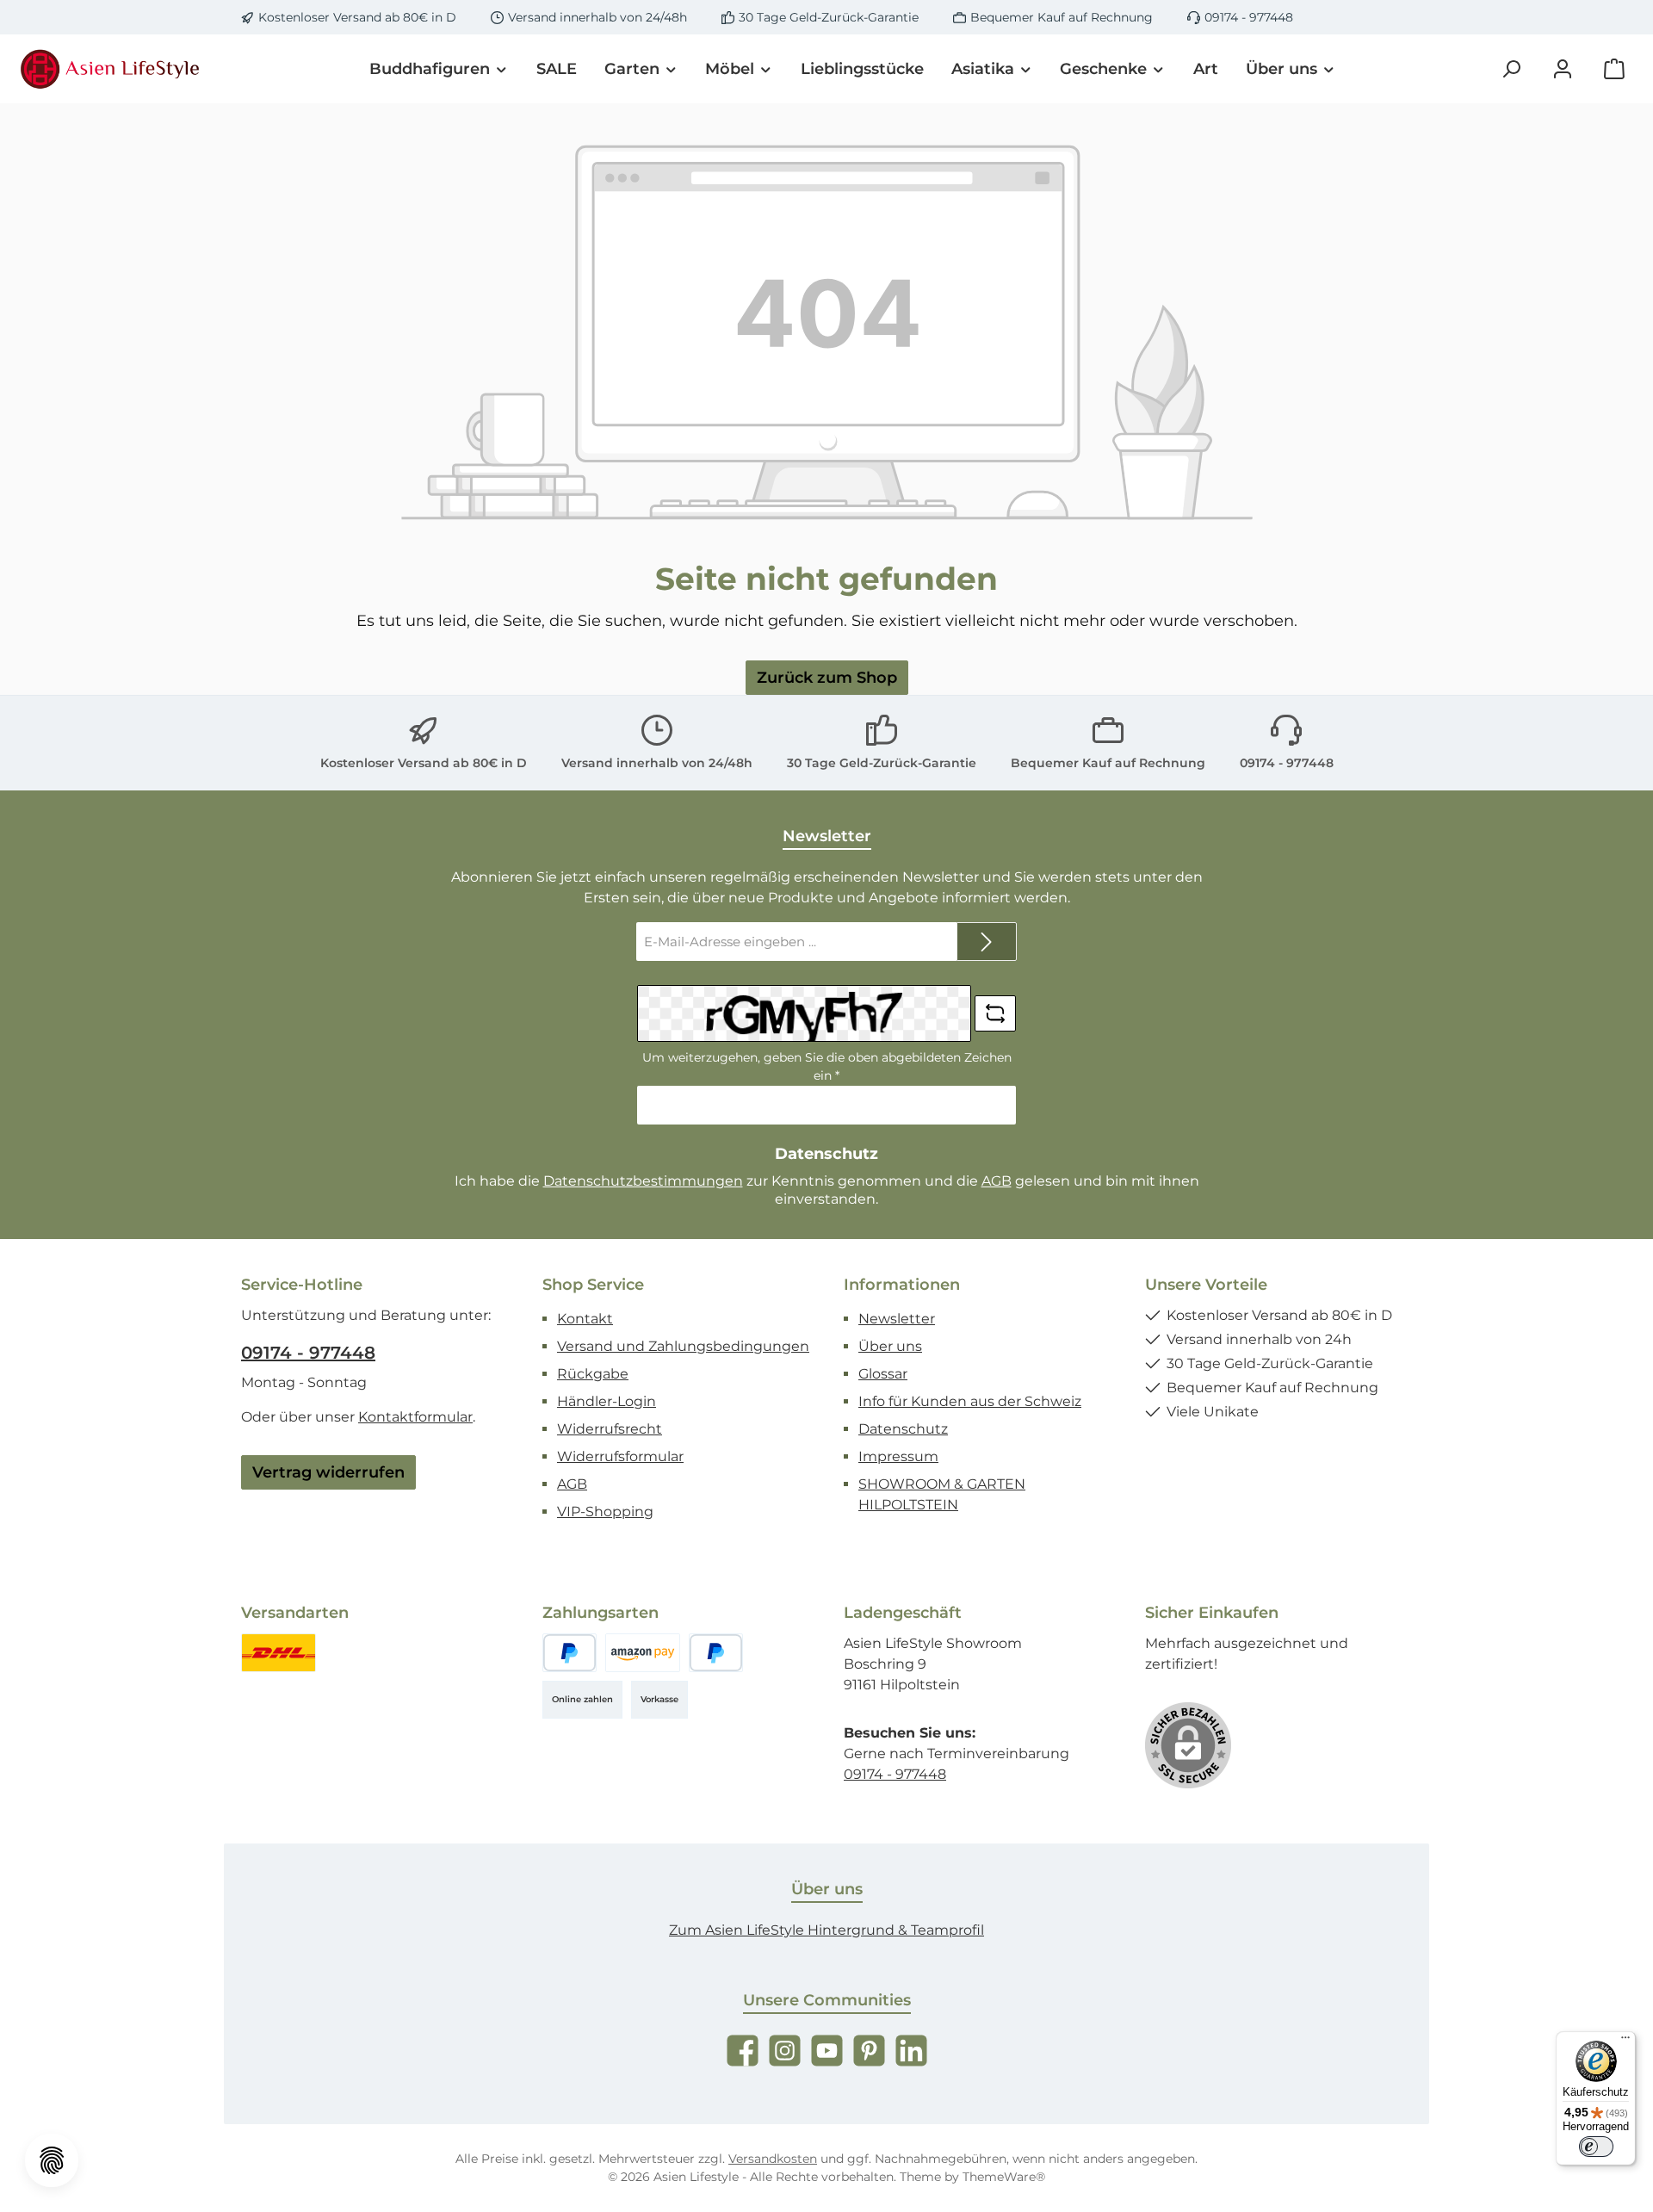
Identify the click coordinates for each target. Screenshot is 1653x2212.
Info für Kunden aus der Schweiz (970, 1401)
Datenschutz (903, 1429)
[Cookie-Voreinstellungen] (52, 2160)
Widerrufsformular (620, 1456)
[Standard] (279, 1653)
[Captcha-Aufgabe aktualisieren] (995, 1013)
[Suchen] (1511, 69)
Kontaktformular (415, 1417)
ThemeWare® (1004, 2177)
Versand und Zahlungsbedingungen (683, 1346)
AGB (997, 1181)
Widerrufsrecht (610, 1429)
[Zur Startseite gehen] (112, 69)
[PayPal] (570, 1653)
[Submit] (987, 942)
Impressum (898, 1456)
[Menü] (1625, 2042)
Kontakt (585, 1319)
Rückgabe (593, 1374)
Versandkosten (773, 2159)
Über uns (890, 1346)
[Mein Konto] (1563, 69)
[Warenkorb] (1614, 69)
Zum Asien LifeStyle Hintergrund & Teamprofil (826, 1930)
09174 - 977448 (1249, 17)
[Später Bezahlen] (716, 1653)
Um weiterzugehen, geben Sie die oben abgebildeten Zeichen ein (827, 1066)
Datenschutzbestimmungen (643, 1181)
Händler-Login (607, 1401)
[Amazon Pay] (643, 1653)
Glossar (883, 1374)
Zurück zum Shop (827, 678)
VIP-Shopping (605, 1512)
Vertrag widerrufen (328, 1472)
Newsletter (897, 1319)
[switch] (1596, 2147)
